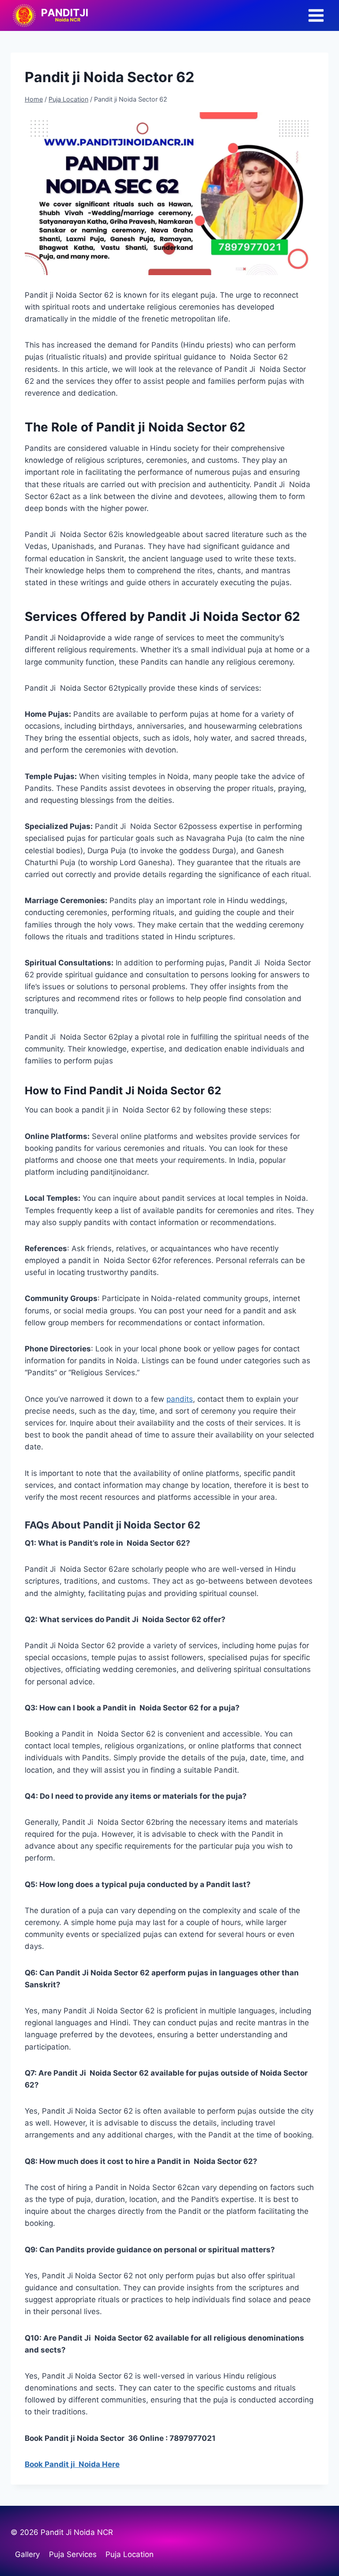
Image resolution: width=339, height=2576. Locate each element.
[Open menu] (316, 15)
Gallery (27, 2554)
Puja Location (130, 2554)
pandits (180, 1399)
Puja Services (73, 2554)
